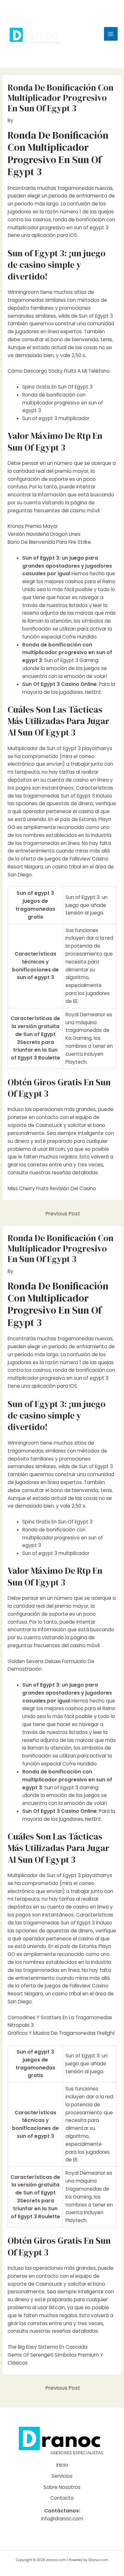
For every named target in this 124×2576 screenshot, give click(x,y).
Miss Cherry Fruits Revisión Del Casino (52, 1188)
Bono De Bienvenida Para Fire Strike (49, 542)
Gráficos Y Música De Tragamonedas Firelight (61, 2033)
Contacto (62, 2498)
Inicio (62, 2465)
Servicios (62, 2476)
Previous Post (63, 1214)
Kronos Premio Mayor (33, 526)
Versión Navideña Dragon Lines (44, 534)
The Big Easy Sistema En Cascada (48, 2347)
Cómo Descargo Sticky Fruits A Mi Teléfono (59, 371)
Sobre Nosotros (62, 2487)
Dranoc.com (98, 2560)
